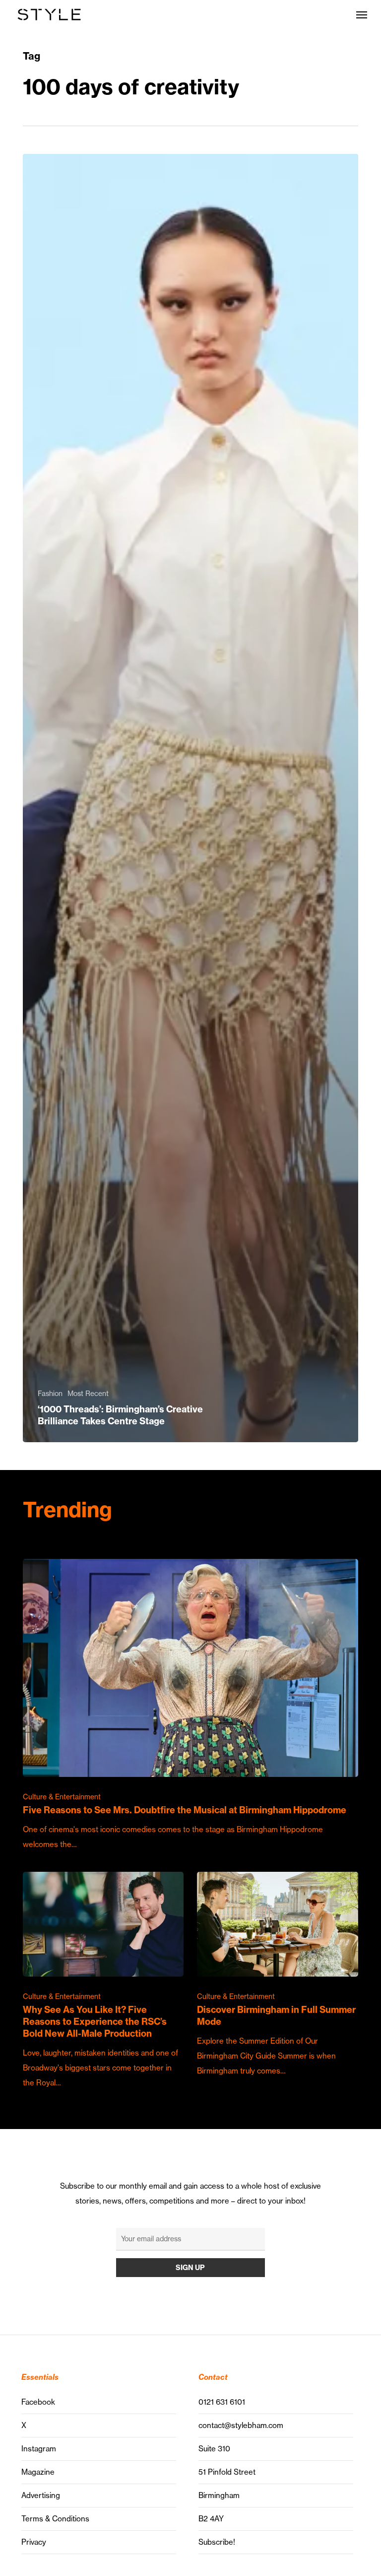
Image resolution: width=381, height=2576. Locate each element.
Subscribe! (217, 2542)
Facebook (38, 2402)
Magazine (38, 2472)
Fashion (50, 1394)
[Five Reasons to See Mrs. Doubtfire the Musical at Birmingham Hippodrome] (190, 1705)
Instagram (39, 2449)
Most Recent (88, 1394)
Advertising (41, 2495)
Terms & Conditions (55, 2519)
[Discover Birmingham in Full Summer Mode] (277, 1975)
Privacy (34, 2542)
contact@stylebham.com (241, 2425)
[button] (362, 14)
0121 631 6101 (222, 2402)
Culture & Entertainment (62, 1797)
